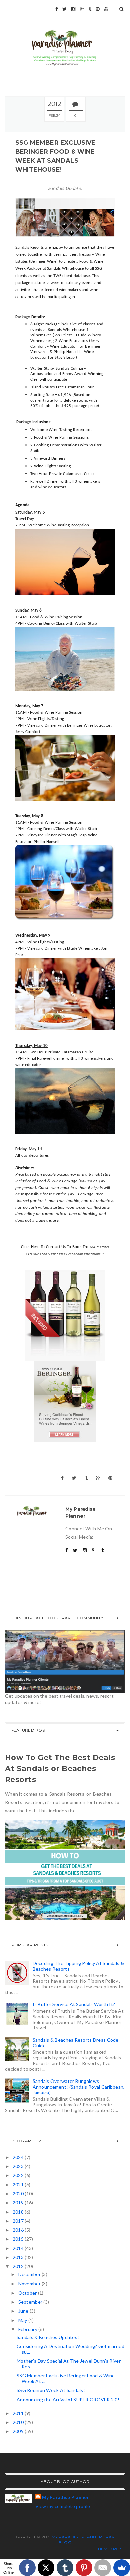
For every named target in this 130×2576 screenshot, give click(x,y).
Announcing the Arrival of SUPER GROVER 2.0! (68, 2400)
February (28, 2329)
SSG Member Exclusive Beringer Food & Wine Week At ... (66, 2378)
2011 (19, 2413)
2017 (19, 2221)
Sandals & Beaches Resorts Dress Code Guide (76, 2043)
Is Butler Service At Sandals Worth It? (74, 2004)
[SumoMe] (122, 2568)
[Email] (103, 2568)
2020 (19, 2194)
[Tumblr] (65, 2568)
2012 (19, 2266)
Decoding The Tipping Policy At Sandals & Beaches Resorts (78, 1966)
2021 (19, 2185)
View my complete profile (63, 2506)
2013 (19, 2257)
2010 (19, 2422)
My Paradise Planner (65, 2497)
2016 (19, 2230)
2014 (19, 2248)
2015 (19, 2239)
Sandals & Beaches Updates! (48, 2337)
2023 (19, 2166)
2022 (19, 2175)
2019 (19, 2203)
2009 (19, 2431)
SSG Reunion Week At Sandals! (51, 2390)
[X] (46, 2568)
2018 (19, 2212)
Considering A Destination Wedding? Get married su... (70, 2349)
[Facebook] (27, 2568)
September (31, 2302)
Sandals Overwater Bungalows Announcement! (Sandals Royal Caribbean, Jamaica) (79, 2087)
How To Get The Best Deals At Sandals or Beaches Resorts (60, 1768)
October (28, 2293)
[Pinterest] (84, 2568)
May (23, 2320)
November (30, 2283)
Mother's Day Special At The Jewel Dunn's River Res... (69, 2364)
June (24, 2311)
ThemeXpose (110, 2549)
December (30, 2274)
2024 (19, 2157)
